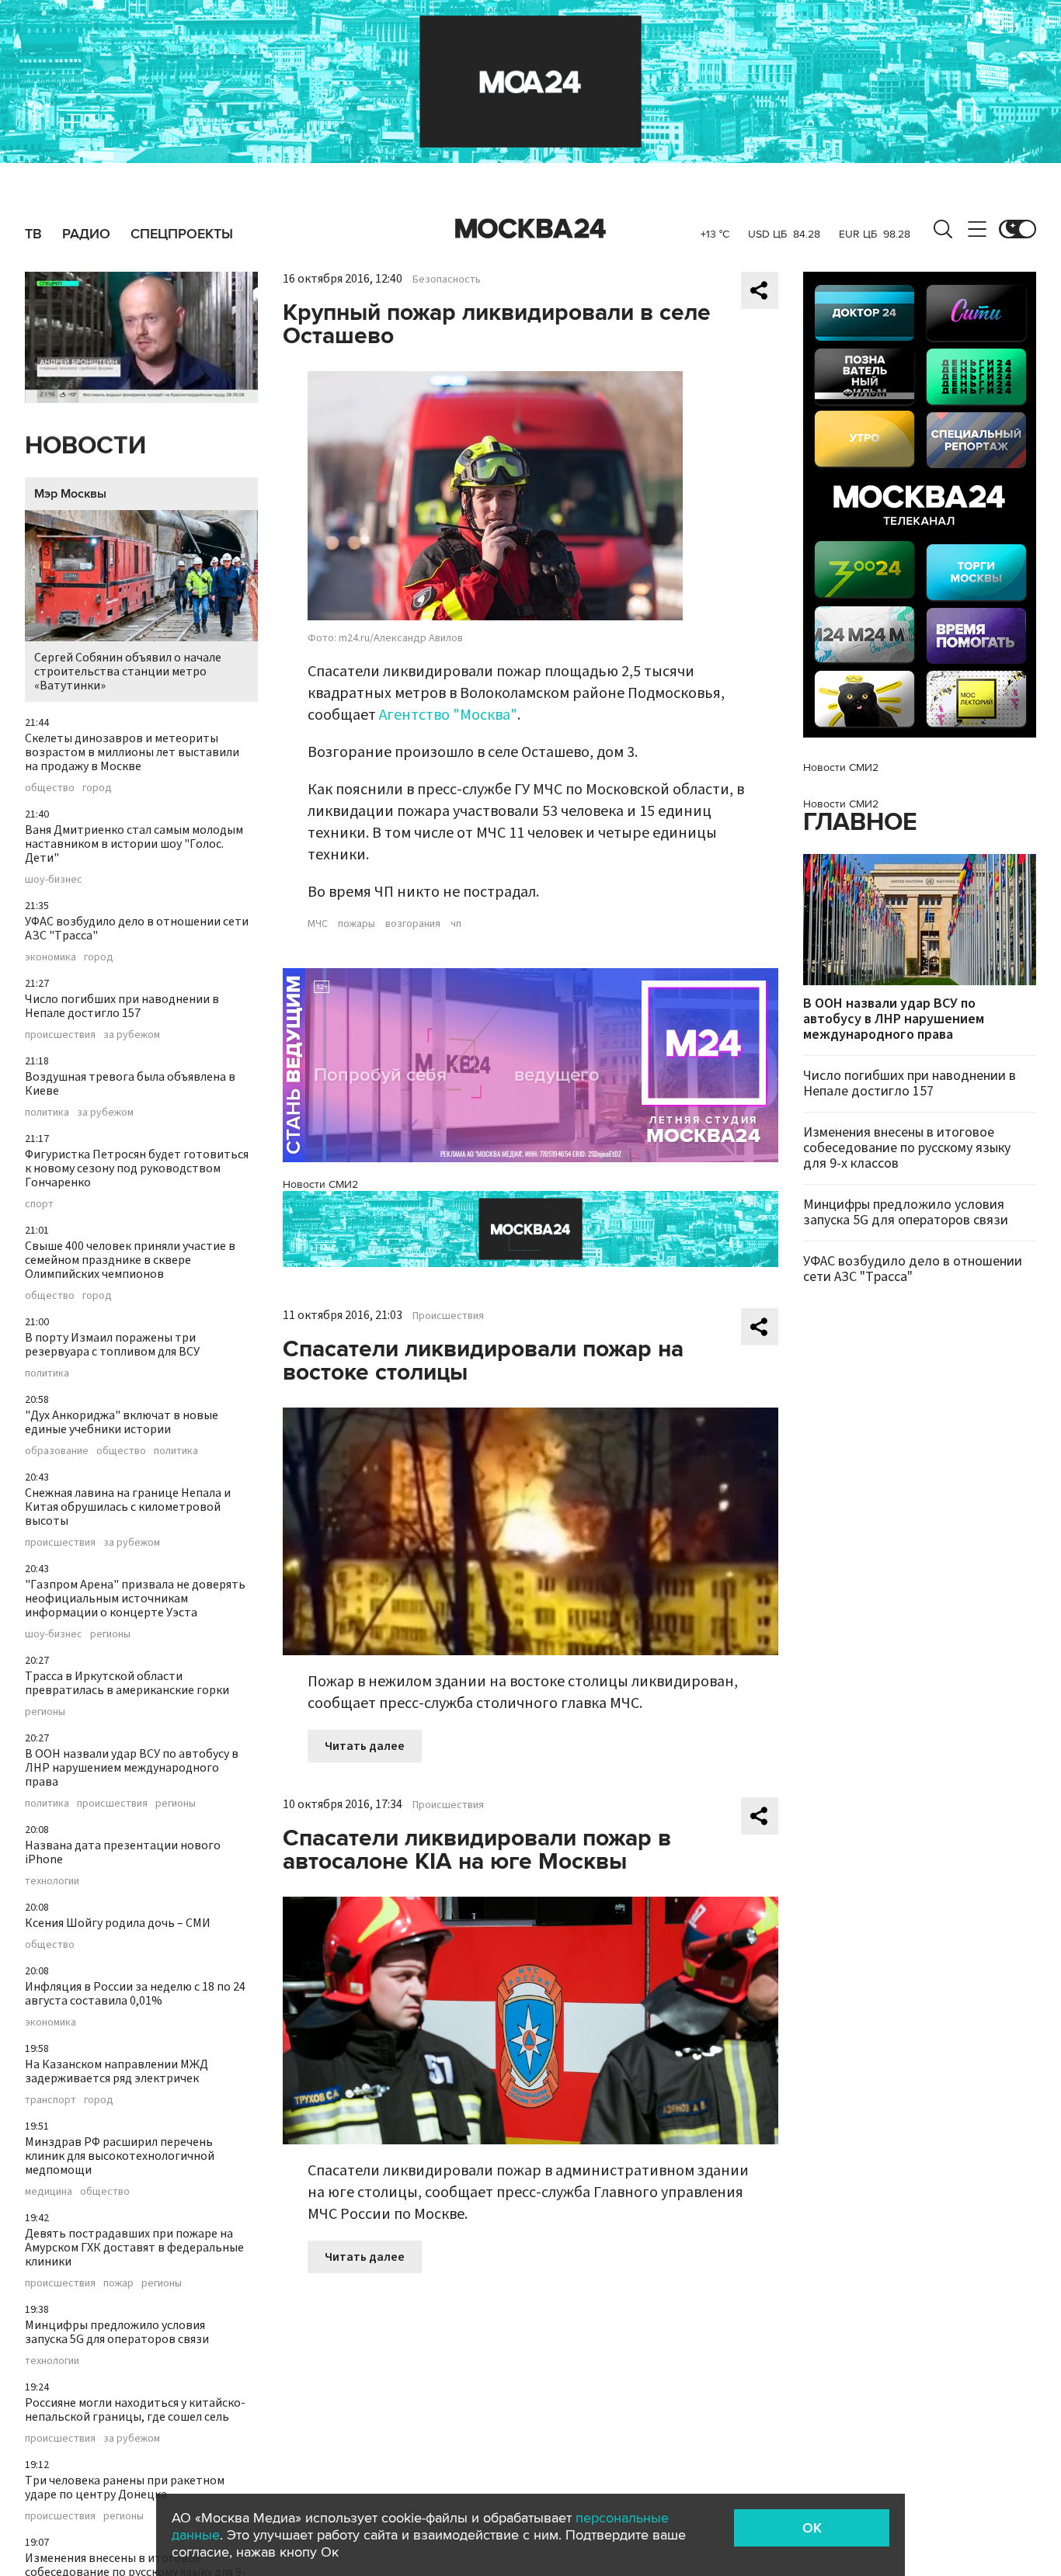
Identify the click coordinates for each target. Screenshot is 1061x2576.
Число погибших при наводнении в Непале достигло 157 (122, 1006)
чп (456, 924)
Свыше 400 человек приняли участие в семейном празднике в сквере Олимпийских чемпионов (130, 1260)
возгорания (413, 924)
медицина (49, 2192)
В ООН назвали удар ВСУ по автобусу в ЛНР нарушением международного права (132, 1768)
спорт (39, 1204)
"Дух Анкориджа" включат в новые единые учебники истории (122, 1422)
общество (50, 788)
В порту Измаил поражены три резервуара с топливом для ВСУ (112, 1345)
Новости (85, 446)
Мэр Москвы (70, 494)
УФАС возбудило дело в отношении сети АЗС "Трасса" (137, 929)
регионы (110, 1634)
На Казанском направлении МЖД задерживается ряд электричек (117, 2071)
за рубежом (132, 1035)
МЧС (318, 924)
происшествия (60, 1035)
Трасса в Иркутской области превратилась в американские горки (127, 1683)
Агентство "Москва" (448, 715)
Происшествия (448, 1316)
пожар (118, 2283)
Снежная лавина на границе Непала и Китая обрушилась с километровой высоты (128, 1507)
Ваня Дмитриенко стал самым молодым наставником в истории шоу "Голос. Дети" (134, 844)
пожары (357, 924)
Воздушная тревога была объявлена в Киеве (130, 1084)
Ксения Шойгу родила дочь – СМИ (118, 1923)
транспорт (50, 2100)
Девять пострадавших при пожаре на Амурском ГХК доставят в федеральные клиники (134, 2248)
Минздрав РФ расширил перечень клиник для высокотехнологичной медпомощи (120, 2156)
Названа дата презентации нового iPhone (123, 1852)
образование (57, 1451)
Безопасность (447, 279)
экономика (50, 957)
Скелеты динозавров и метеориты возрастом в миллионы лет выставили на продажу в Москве (132, 752)
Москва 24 (530, 229)
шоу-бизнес (54, 880)
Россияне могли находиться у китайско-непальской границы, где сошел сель (135, 2410)
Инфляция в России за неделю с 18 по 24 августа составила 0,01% (135, 1994)
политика (47, 1113)
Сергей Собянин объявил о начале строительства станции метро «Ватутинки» (128, 672)
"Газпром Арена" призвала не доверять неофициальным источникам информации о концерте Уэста (135, 1599)
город (97, 788)
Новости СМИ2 (320, 1184)
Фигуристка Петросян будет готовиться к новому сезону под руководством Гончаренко (137, 1168)
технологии (52, 1881)
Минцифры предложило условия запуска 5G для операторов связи (117, 2332)
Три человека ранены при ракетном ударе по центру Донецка (125, 2487)
